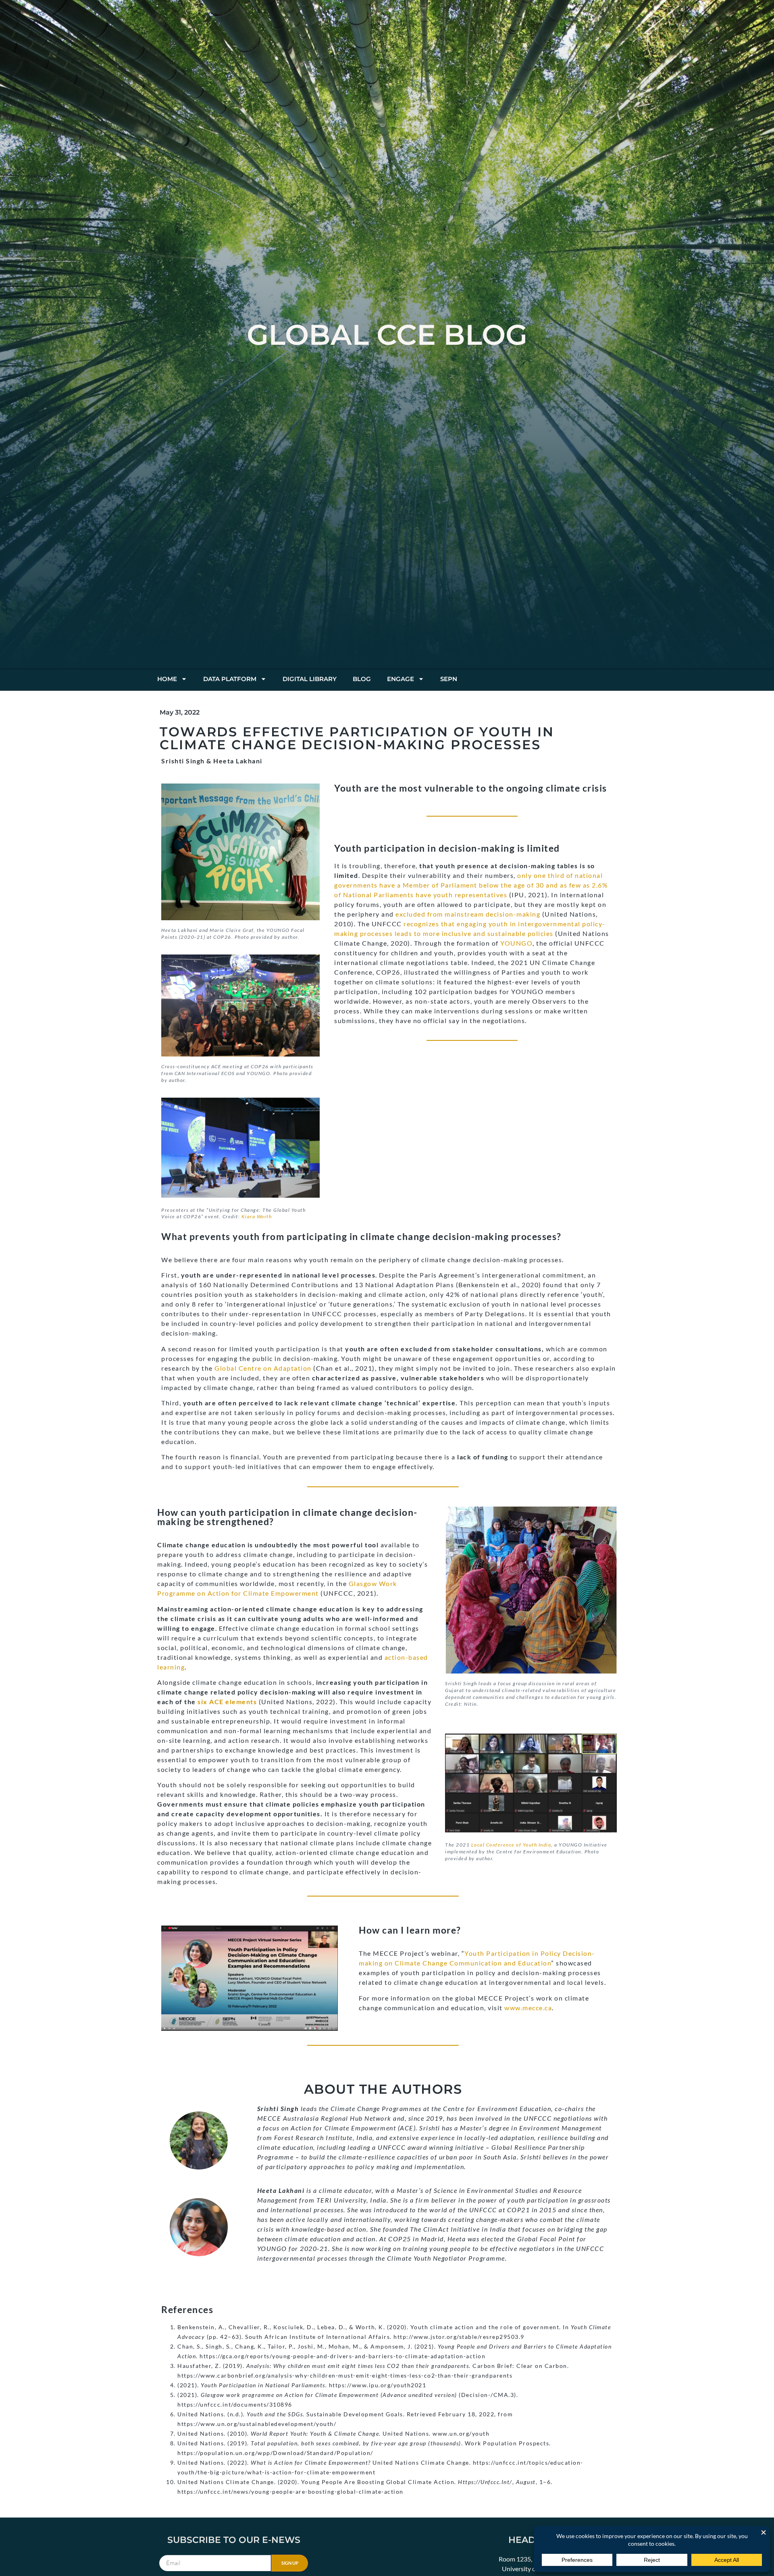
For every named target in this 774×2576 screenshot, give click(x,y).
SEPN (449, 679)
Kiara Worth (257, 1216)
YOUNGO (516, 943)
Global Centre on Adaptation (263, 1368)
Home (167, 679)
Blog (362, 679)
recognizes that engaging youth (456, 924)
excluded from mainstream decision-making (468, 914)
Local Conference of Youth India (511, 1845)
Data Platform (230, 679)
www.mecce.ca (528, 2008)
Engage (401, 679)
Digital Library (310, 679)
